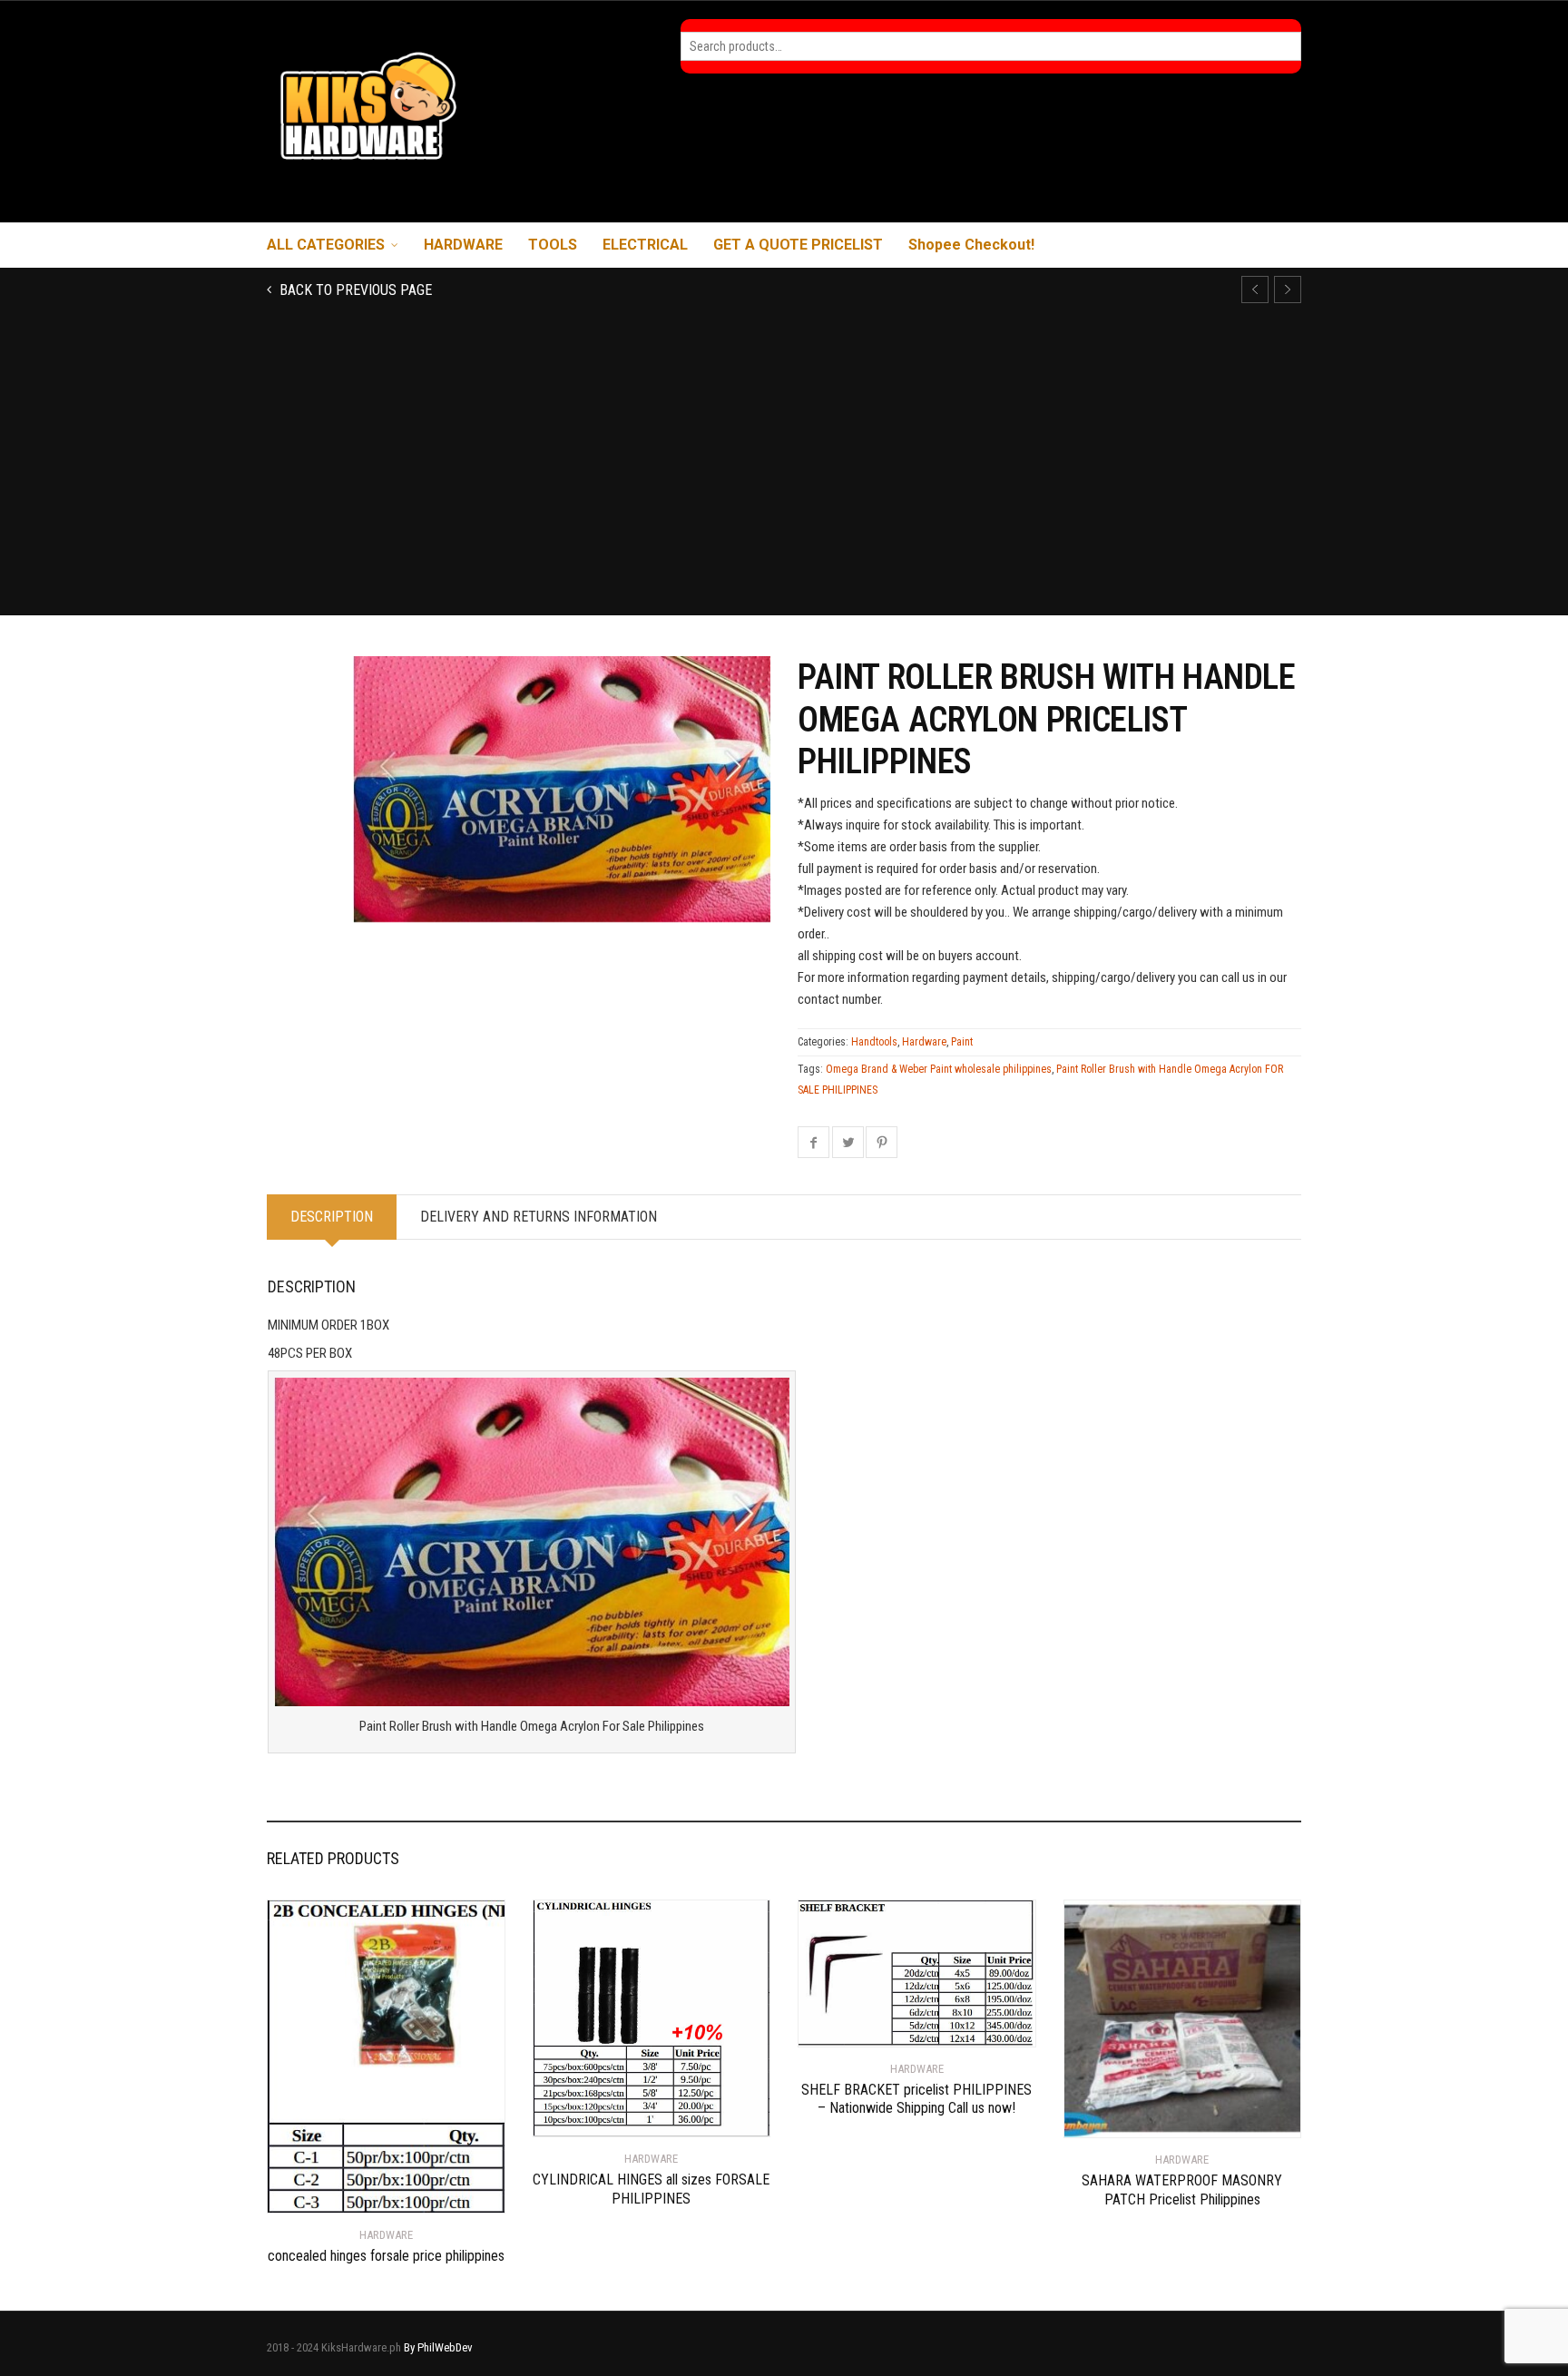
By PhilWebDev (438, 2347)
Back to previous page (354, 290)
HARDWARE (463, 245)
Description (332, 1217)
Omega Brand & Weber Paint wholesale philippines (939, 1069)
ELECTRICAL (645, 245)
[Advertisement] (784, 479)
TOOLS (553, 245)
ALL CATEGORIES (326, 245)
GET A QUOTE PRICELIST (798, 245)
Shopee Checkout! (971, 245)
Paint (962, 1042)
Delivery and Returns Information (539, 1217)
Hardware (924, 1042)
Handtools (874, 1042)
